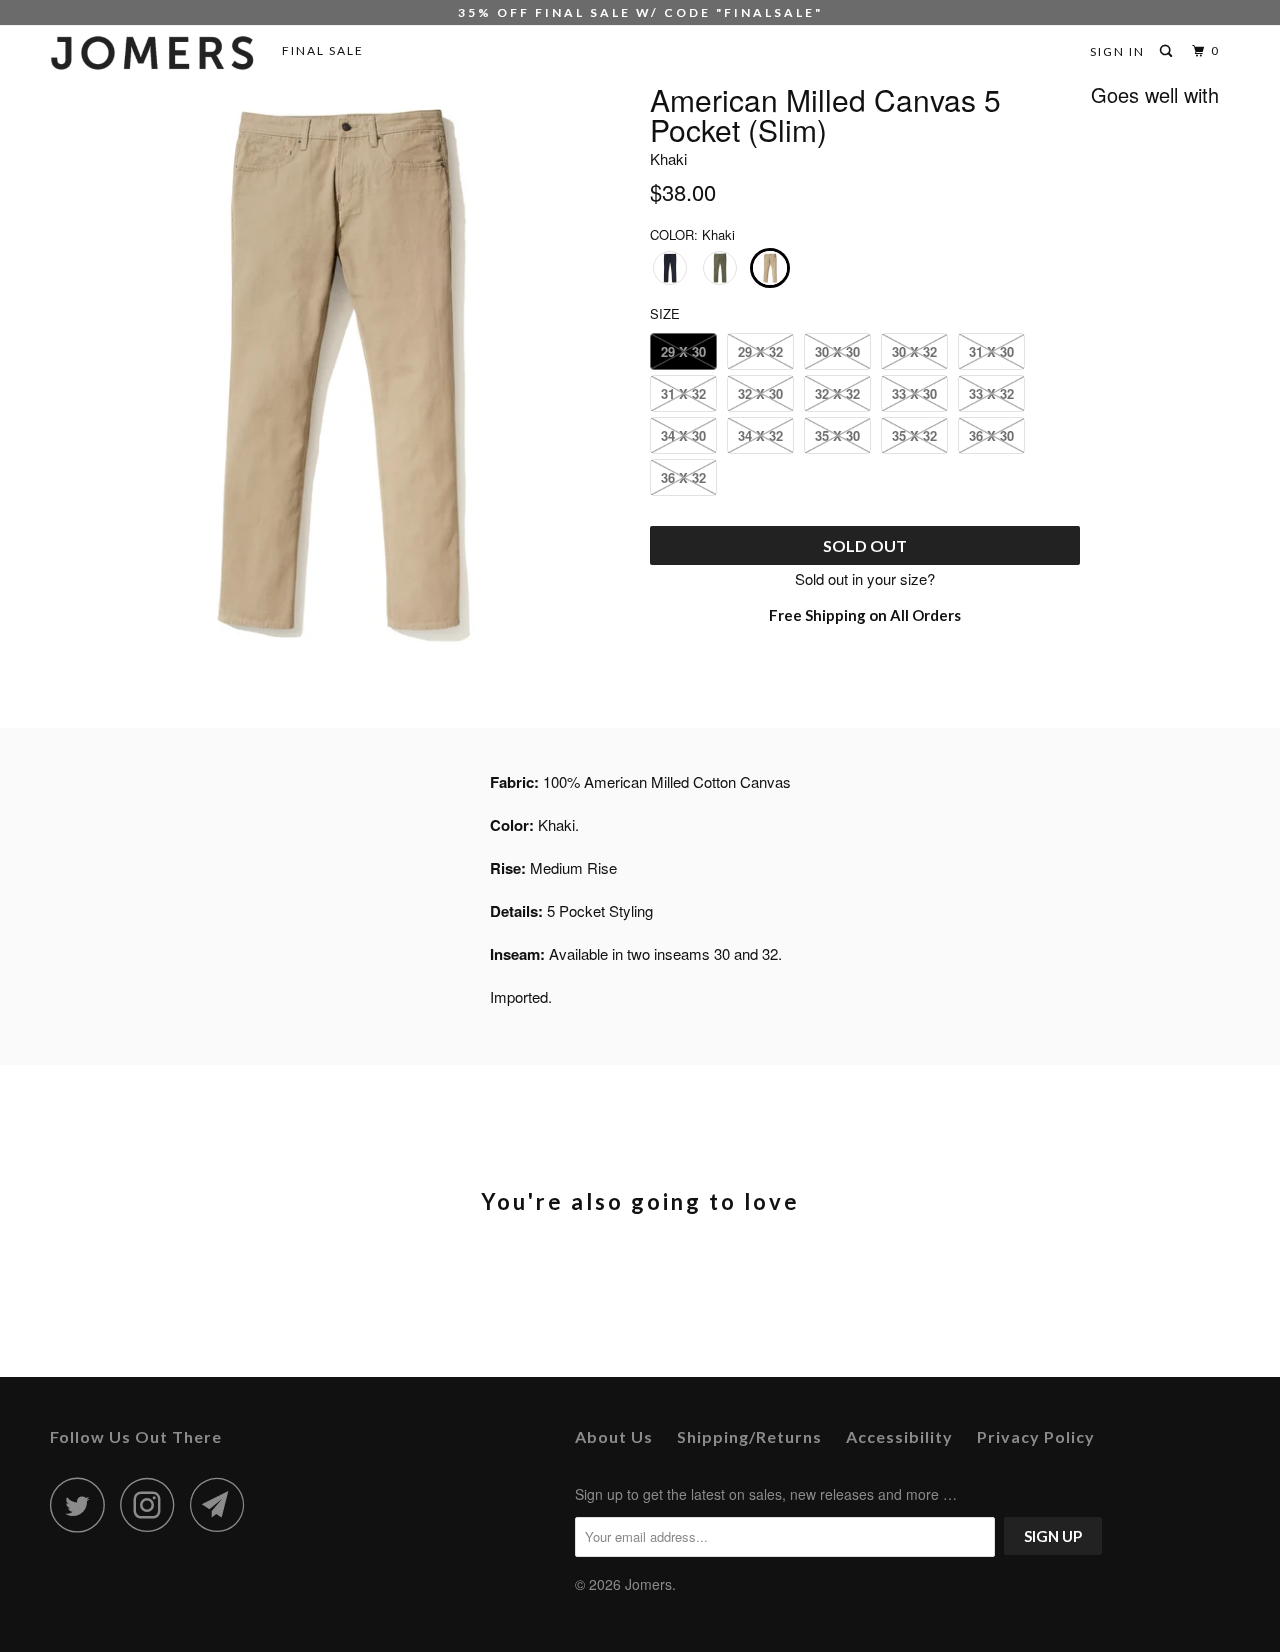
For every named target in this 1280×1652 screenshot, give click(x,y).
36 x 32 (683, 477)
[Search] (1168, 51)
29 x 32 (760, 351)
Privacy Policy (1036, 1436)
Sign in (1117, 51)
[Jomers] (152, 53)
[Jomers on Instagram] (153, 1504)
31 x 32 (683, 393)
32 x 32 (837, 393)
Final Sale (323, 50)
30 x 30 (837, 351)
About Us (614, 1436)
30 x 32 (914, 351)
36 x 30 (991, 435)
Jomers (648, 1584)
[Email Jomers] (223, 1504)
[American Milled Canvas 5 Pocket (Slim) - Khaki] (340, 371)
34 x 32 (760, 435)
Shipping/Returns (749, 1436)
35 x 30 (837, 435)
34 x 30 (683, 435)
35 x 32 (914, 435)
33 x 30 (914, 393)
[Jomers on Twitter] (83, 1504)
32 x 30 (760, 393)
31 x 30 (991, 351)
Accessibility (899, 1436)
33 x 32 (991, 393)
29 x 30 (683, 351)
